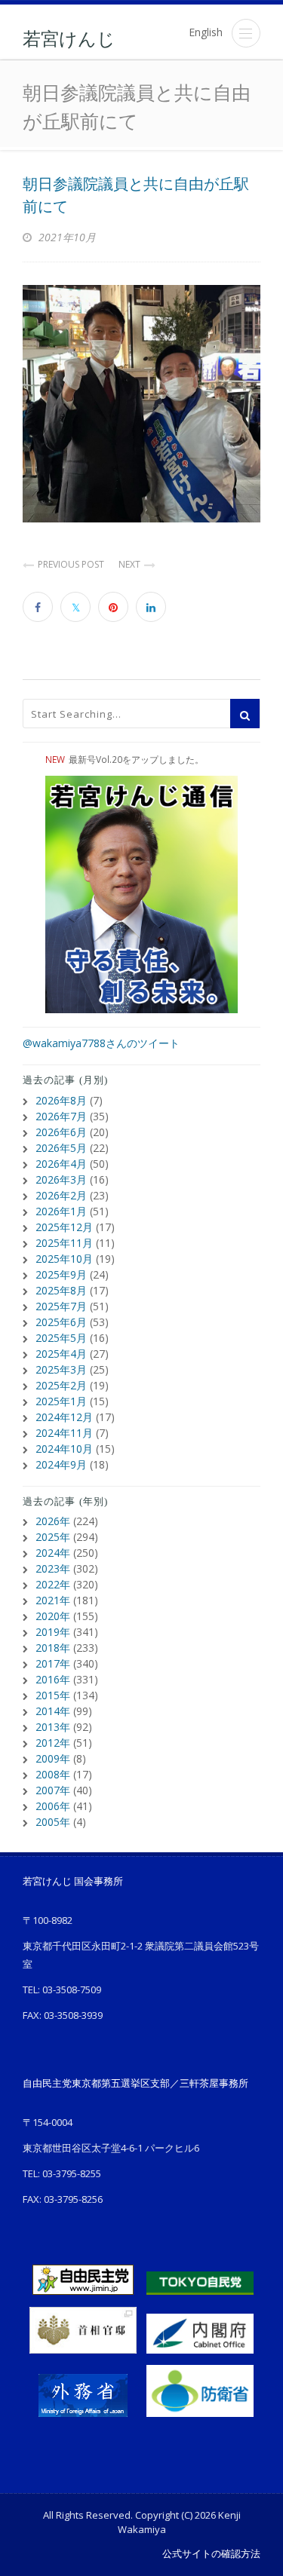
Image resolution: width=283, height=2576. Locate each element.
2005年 (53, 1822)
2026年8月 (61, 1100)
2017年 (53, 1663)
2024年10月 (64, 1449)
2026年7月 (61, 1116)
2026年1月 (61, 1211)
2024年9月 (61, 1464)
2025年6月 (61, 1322)
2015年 (53, 1695)
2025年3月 (61, 1369)
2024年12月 (64, 1417)
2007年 (53, 1790)
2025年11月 (64, 1243)
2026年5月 (61, 1148)
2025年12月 (64, 1227)
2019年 (53, 1632)
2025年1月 (61, 1401)
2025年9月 (61, 1274)
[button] (246, 33)
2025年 (53, 1537)
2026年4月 (61, 1164)
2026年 (53, 1521)
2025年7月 (61, 1306)
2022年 (53, 1584)
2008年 (53, 1774)
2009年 (53, 1758)
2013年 (53, 1727)
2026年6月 (61, 1132)
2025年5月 (61, 1338)
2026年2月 (61, 1195)
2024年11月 (64, 1433)
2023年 (53, 1568)
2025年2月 (61, 1385)
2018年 (53, 1648)
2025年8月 (61, 1290)
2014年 (53, 1711)
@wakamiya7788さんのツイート (101, 1043)
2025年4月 (61, 1354)
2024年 (53, 1553)
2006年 (53, 1806)
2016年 (53, 1679)
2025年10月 (64, 1259)
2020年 (53, 1616)
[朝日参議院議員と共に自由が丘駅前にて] (141, 404)
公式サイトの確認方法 (211, 2553)
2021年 (53, 1600)
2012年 (53, 1743)
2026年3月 (61, 1179)
